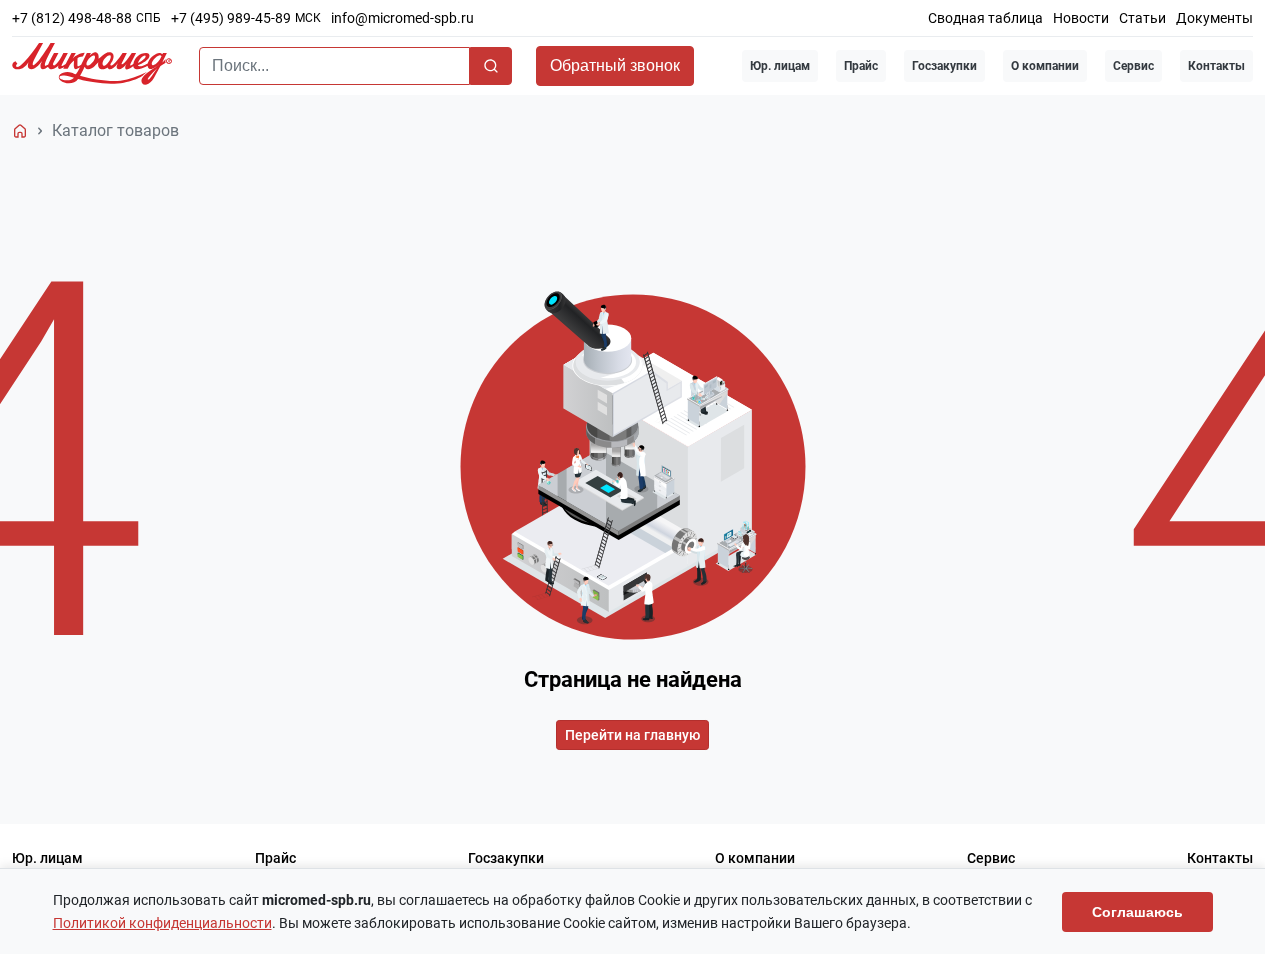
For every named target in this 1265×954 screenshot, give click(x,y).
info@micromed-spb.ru (402, 18)
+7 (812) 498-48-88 (72, 18)
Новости (1081, 18)
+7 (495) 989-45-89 (231, 18)
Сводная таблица (985, 18)
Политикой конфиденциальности (162, 923)
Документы (1214, 18)
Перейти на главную (632, 735)
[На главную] (20, 131)
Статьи (1142, 18)
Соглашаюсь (1137, 912)
